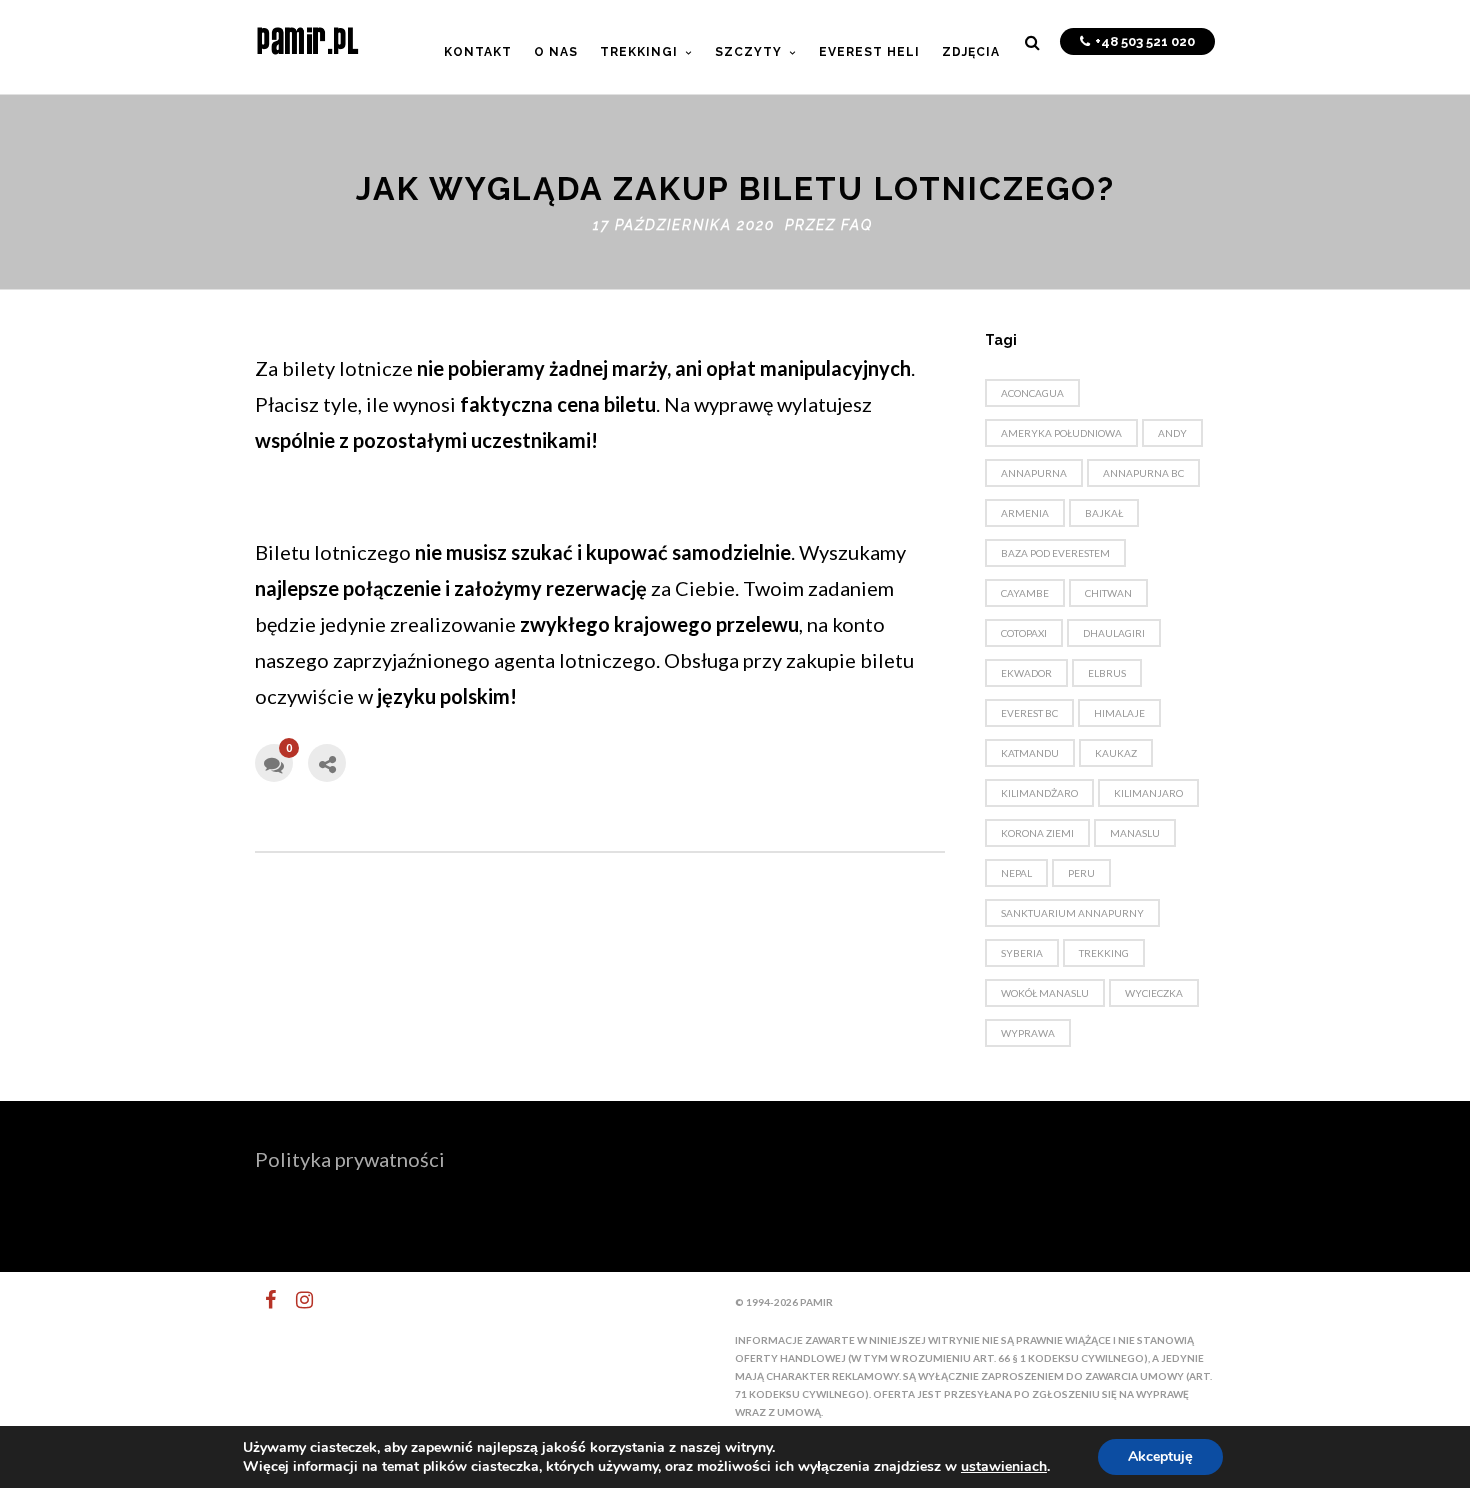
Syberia (1022, 953)
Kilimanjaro (1148, 793)
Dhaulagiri (1114, 633)
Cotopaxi (1024, 633)
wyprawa (1028, 1033)
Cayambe (1025, 593)
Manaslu (1135, 833)
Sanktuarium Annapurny (1072, 913)
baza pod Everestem (1055, 553)
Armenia (1025, 513)
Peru (1081, 873)
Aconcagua (1032, 393)
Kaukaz (1116, 753)
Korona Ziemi (1037, 833)
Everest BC (1029, 713)
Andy (1172, 433)
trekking (1104, 953)
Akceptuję (1160, 1456)
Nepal (1016, 873)
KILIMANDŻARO (1039, 793)
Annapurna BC (1143, 473)
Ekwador (1026, 673)
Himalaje (1119, 713)
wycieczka (1154, 993)
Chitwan (1108, 593)
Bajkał (1104, 513)
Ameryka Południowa (1061, 433)
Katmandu (1030, 753)
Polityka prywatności (350, 1159)
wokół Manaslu (1045, 993)
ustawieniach (1004, 1467)
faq (857, 225)
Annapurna (1034, 473)
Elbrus (1107, 673)
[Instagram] (296, 1300)
